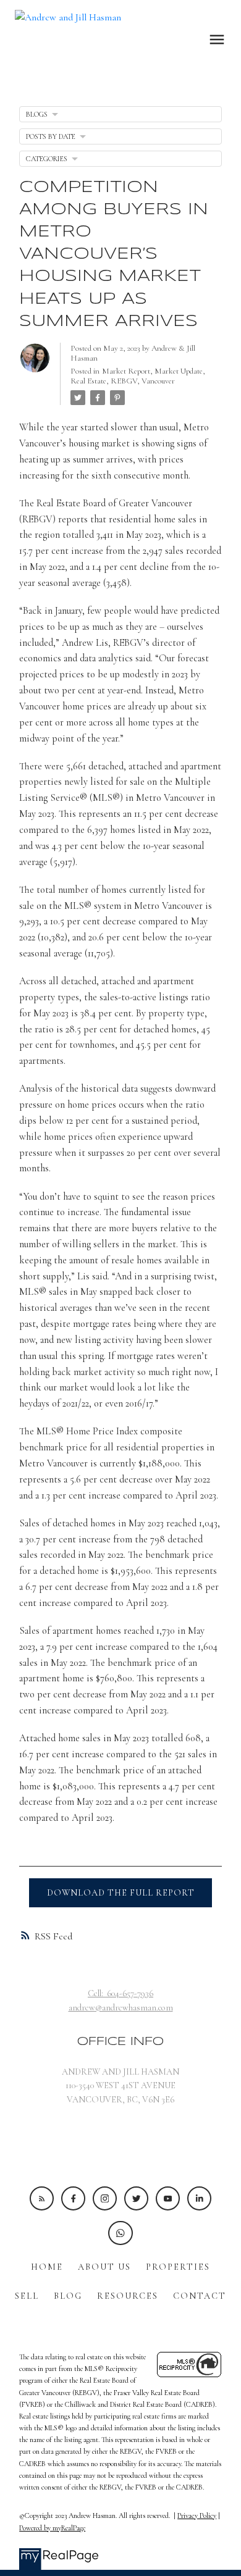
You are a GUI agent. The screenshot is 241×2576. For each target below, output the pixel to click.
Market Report (126, 371)
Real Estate (88, 381)
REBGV (124, 381)
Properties (178, 2267)
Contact (200, 2296)
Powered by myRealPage (52, 2528)
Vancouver (158, 381)
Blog (68, 2296)
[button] (42, 2198)
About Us (104, 2267)
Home (47, 2267)
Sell (27, 2296)
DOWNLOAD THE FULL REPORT (121, 1893)
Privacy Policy (197, 2515)
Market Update (179, 371)
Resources (128, 2296)
